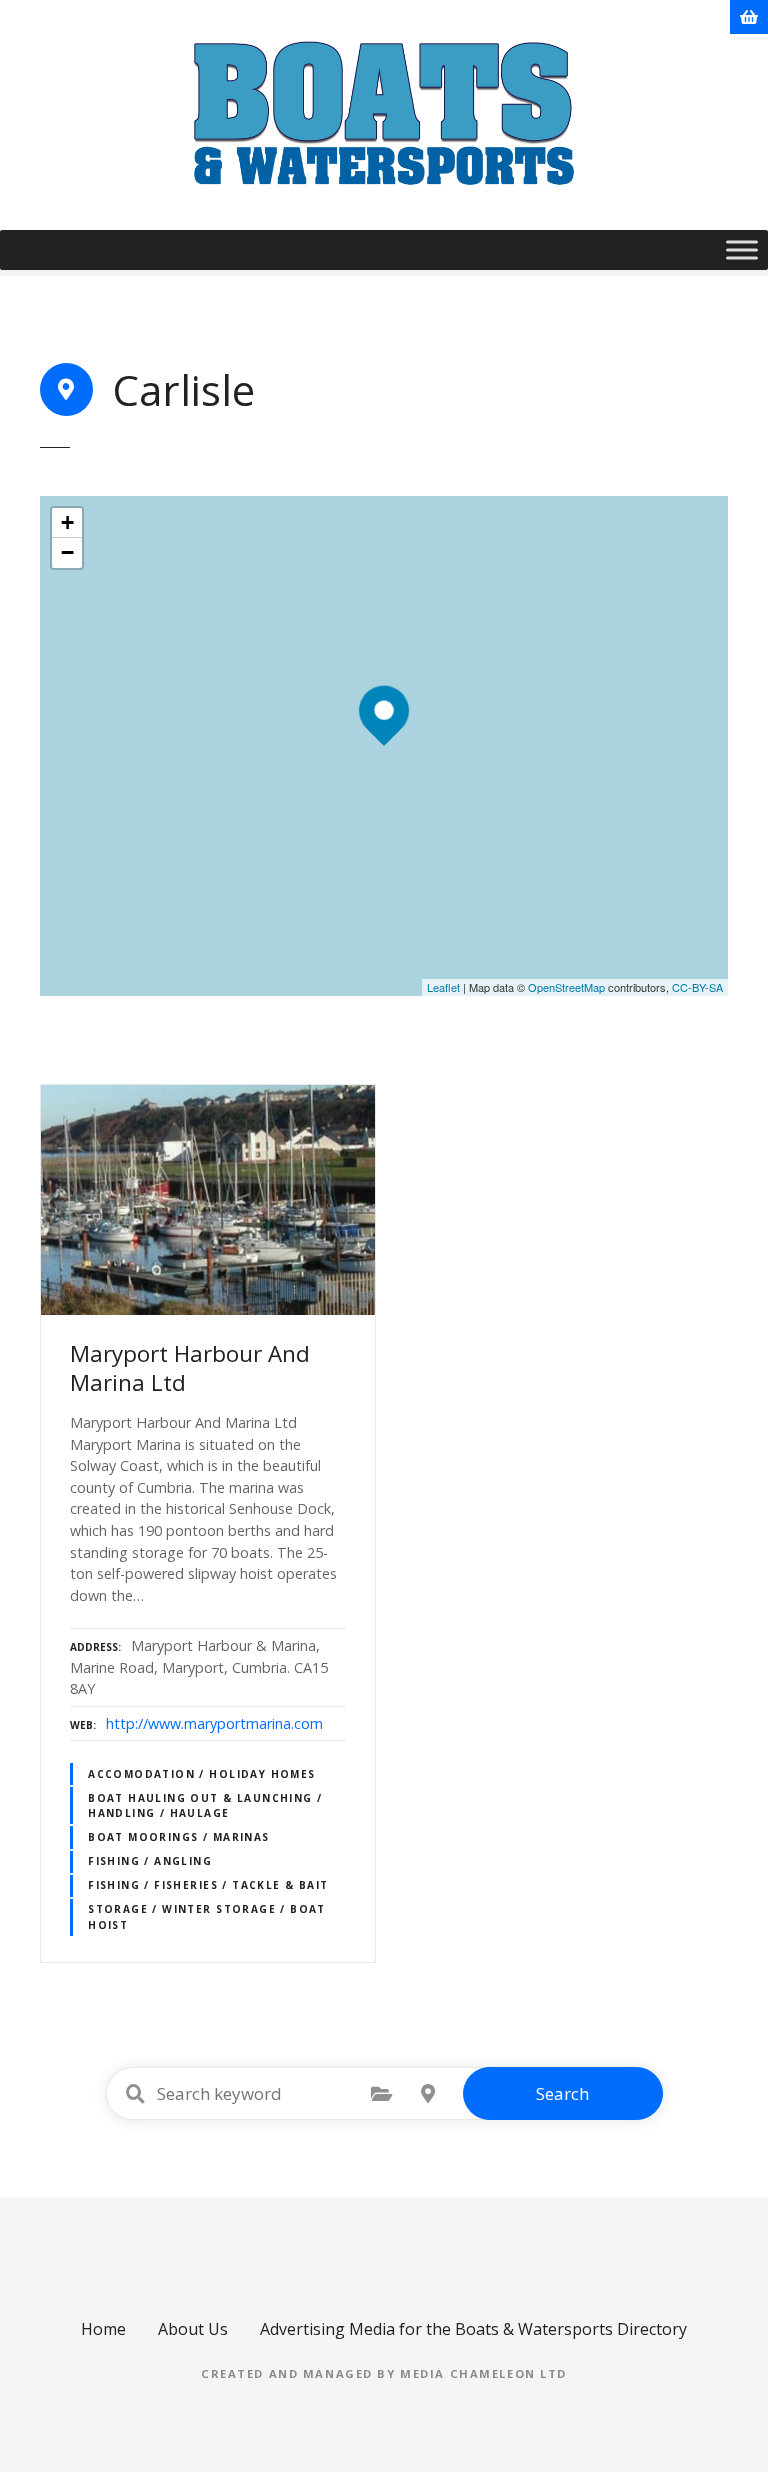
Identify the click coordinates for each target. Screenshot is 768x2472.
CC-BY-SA (697, 987)
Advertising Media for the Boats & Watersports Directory (473, 2329)
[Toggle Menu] (742, 249)
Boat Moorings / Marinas (178, 1837)
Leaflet (443, 987)
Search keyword (136, 2094)
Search (562, 2093)
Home (103, 2329)
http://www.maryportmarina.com (214, 1723)
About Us (193, 2329)
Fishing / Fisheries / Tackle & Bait (208, 1885)
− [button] (67, 552)
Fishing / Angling (150, 1861)
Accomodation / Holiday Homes (202, 1774)
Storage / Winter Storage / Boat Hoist (207, 1916)
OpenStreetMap (566, 987)
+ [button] (67, 522)
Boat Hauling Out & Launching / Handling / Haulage (205, 1805)
